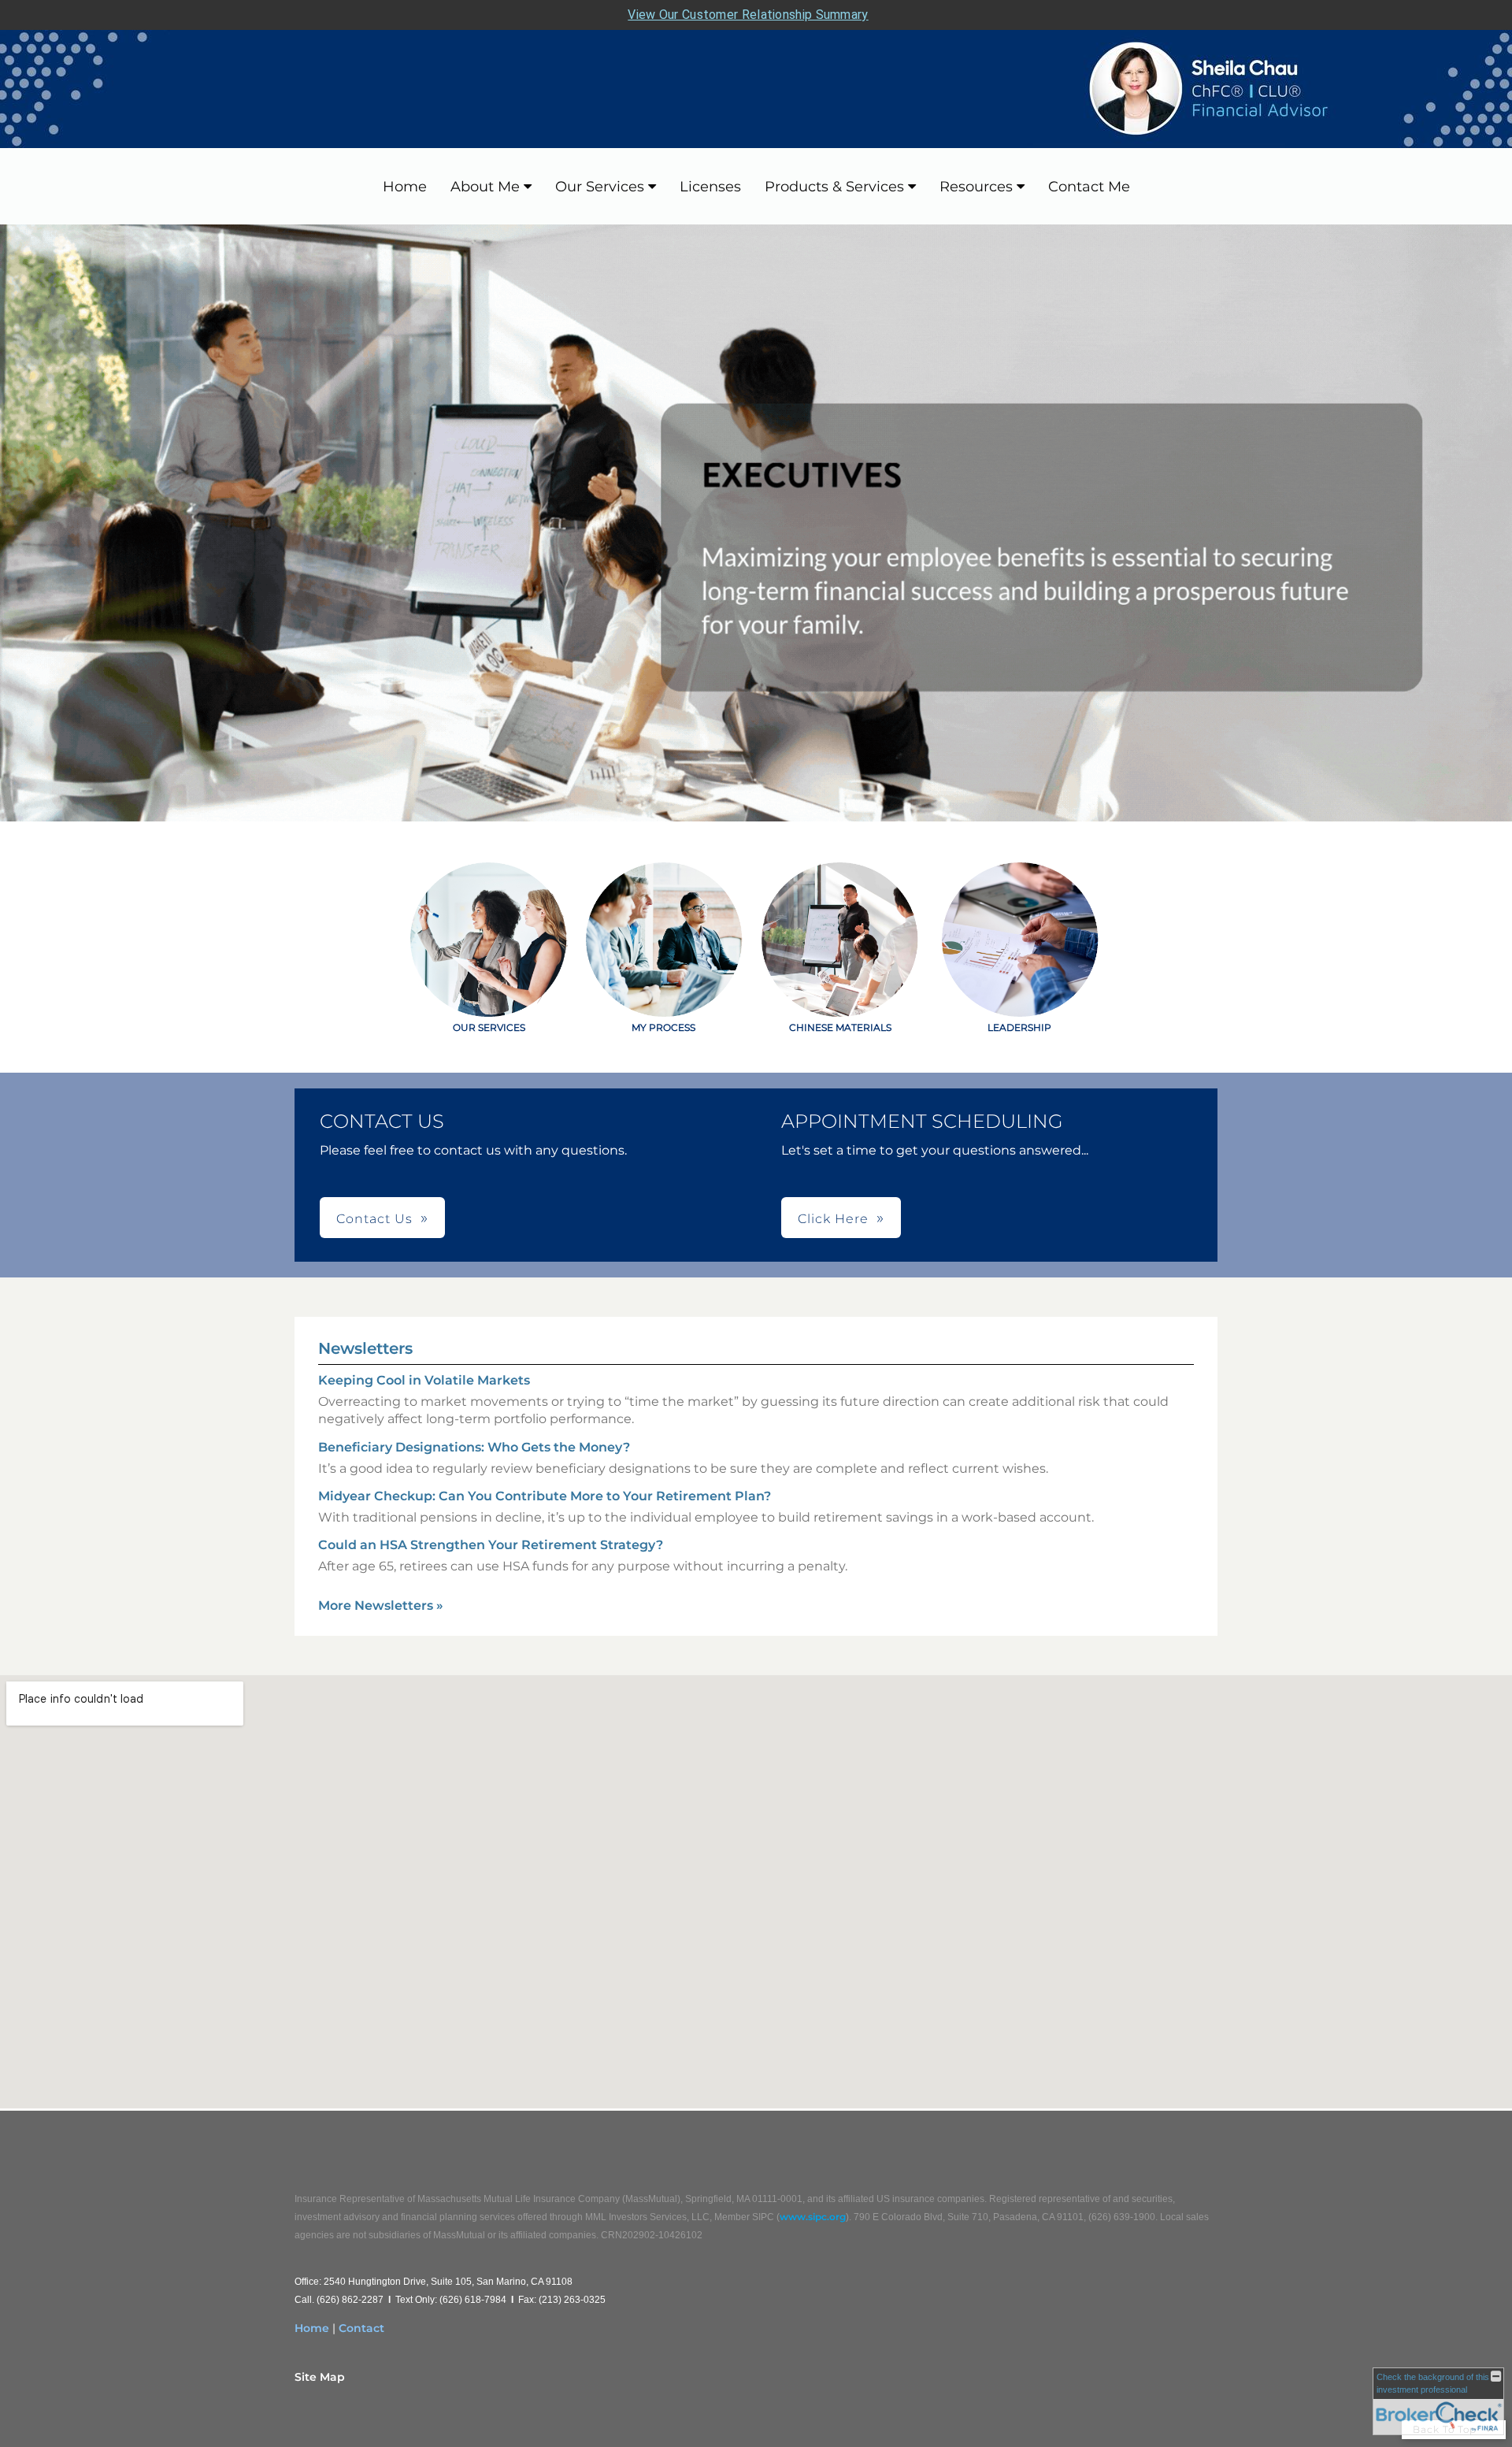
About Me (485, 187)
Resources (976, 187)
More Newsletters (381, 1605)
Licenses (710, 187)
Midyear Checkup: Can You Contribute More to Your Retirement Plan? (545, 1496)
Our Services (600, 187)
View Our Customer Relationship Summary (748, 15)
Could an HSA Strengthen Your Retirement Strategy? (491, 1545)
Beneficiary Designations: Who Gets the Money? (474, 1447)
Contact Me (1089, 187)
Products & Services (834, 187)
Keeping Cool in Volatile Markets (424, 1380)
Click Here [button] (833, 1219)
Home (405, 187)
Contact (361, 2328)
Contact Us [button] (374, 1219)
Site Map (320, 2377)
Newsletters (365, 1348)
